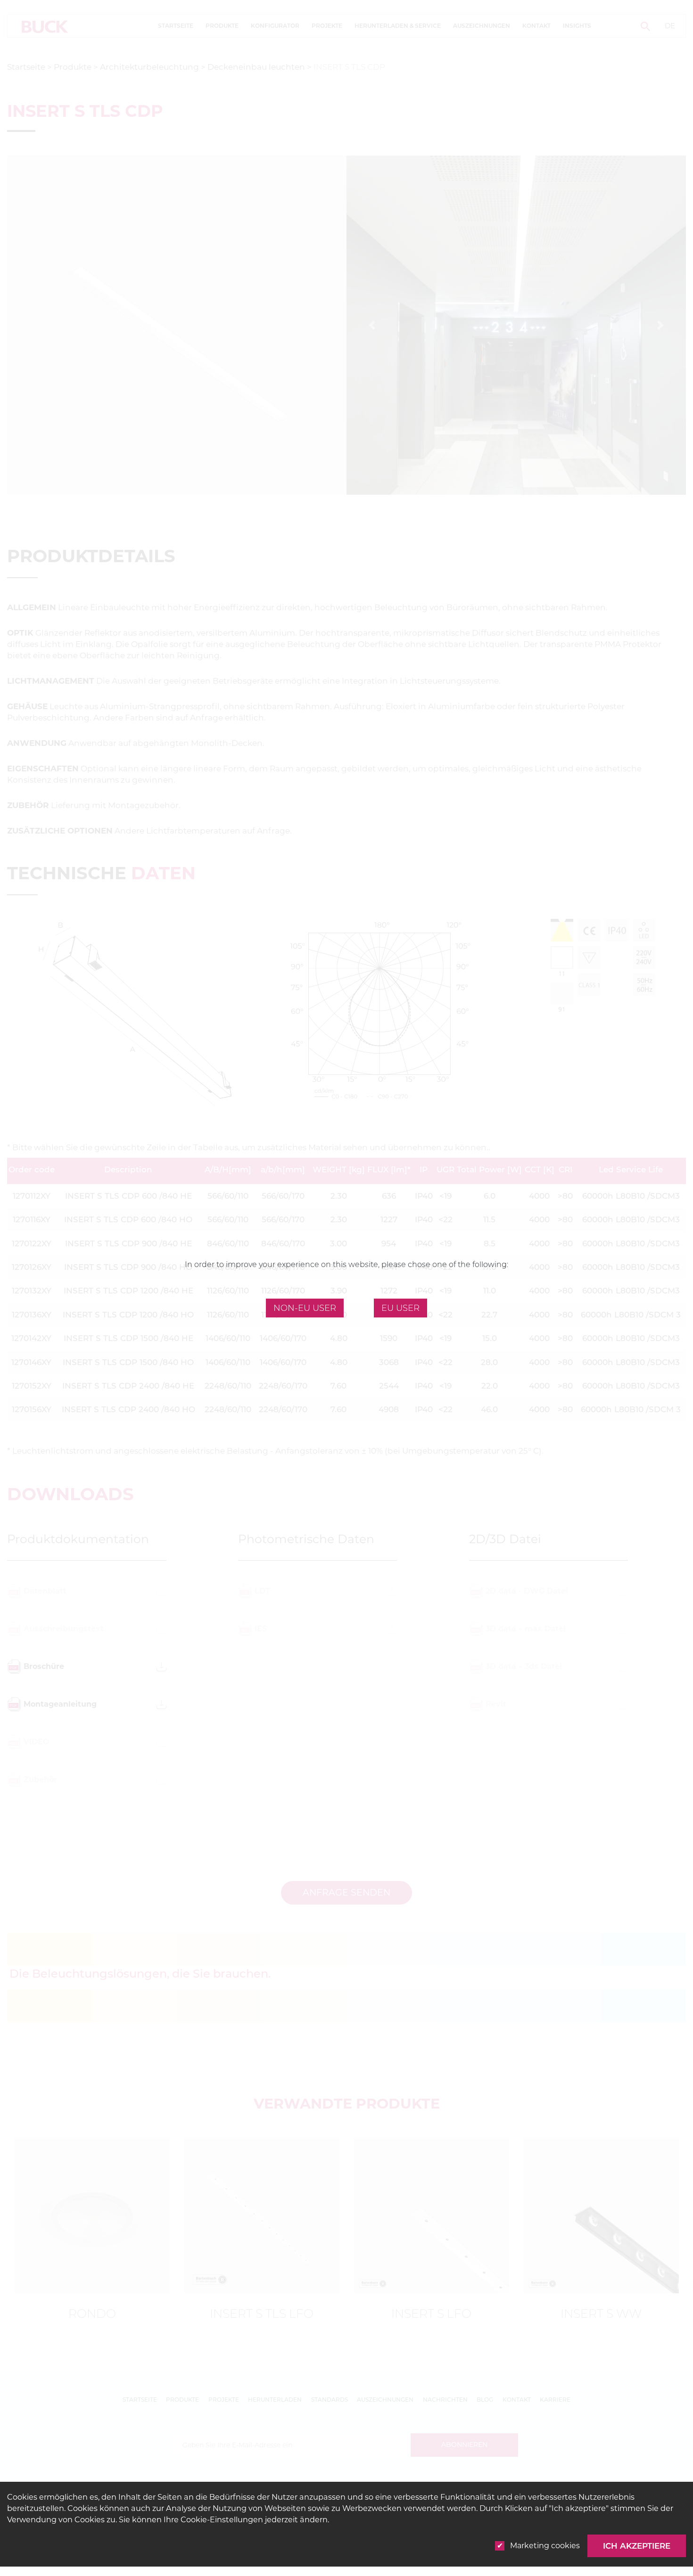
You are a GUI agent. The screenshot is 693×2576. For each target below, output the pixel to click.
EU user (400, 1308)
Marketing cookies (545, 2546)
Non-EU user (305, 1308)
